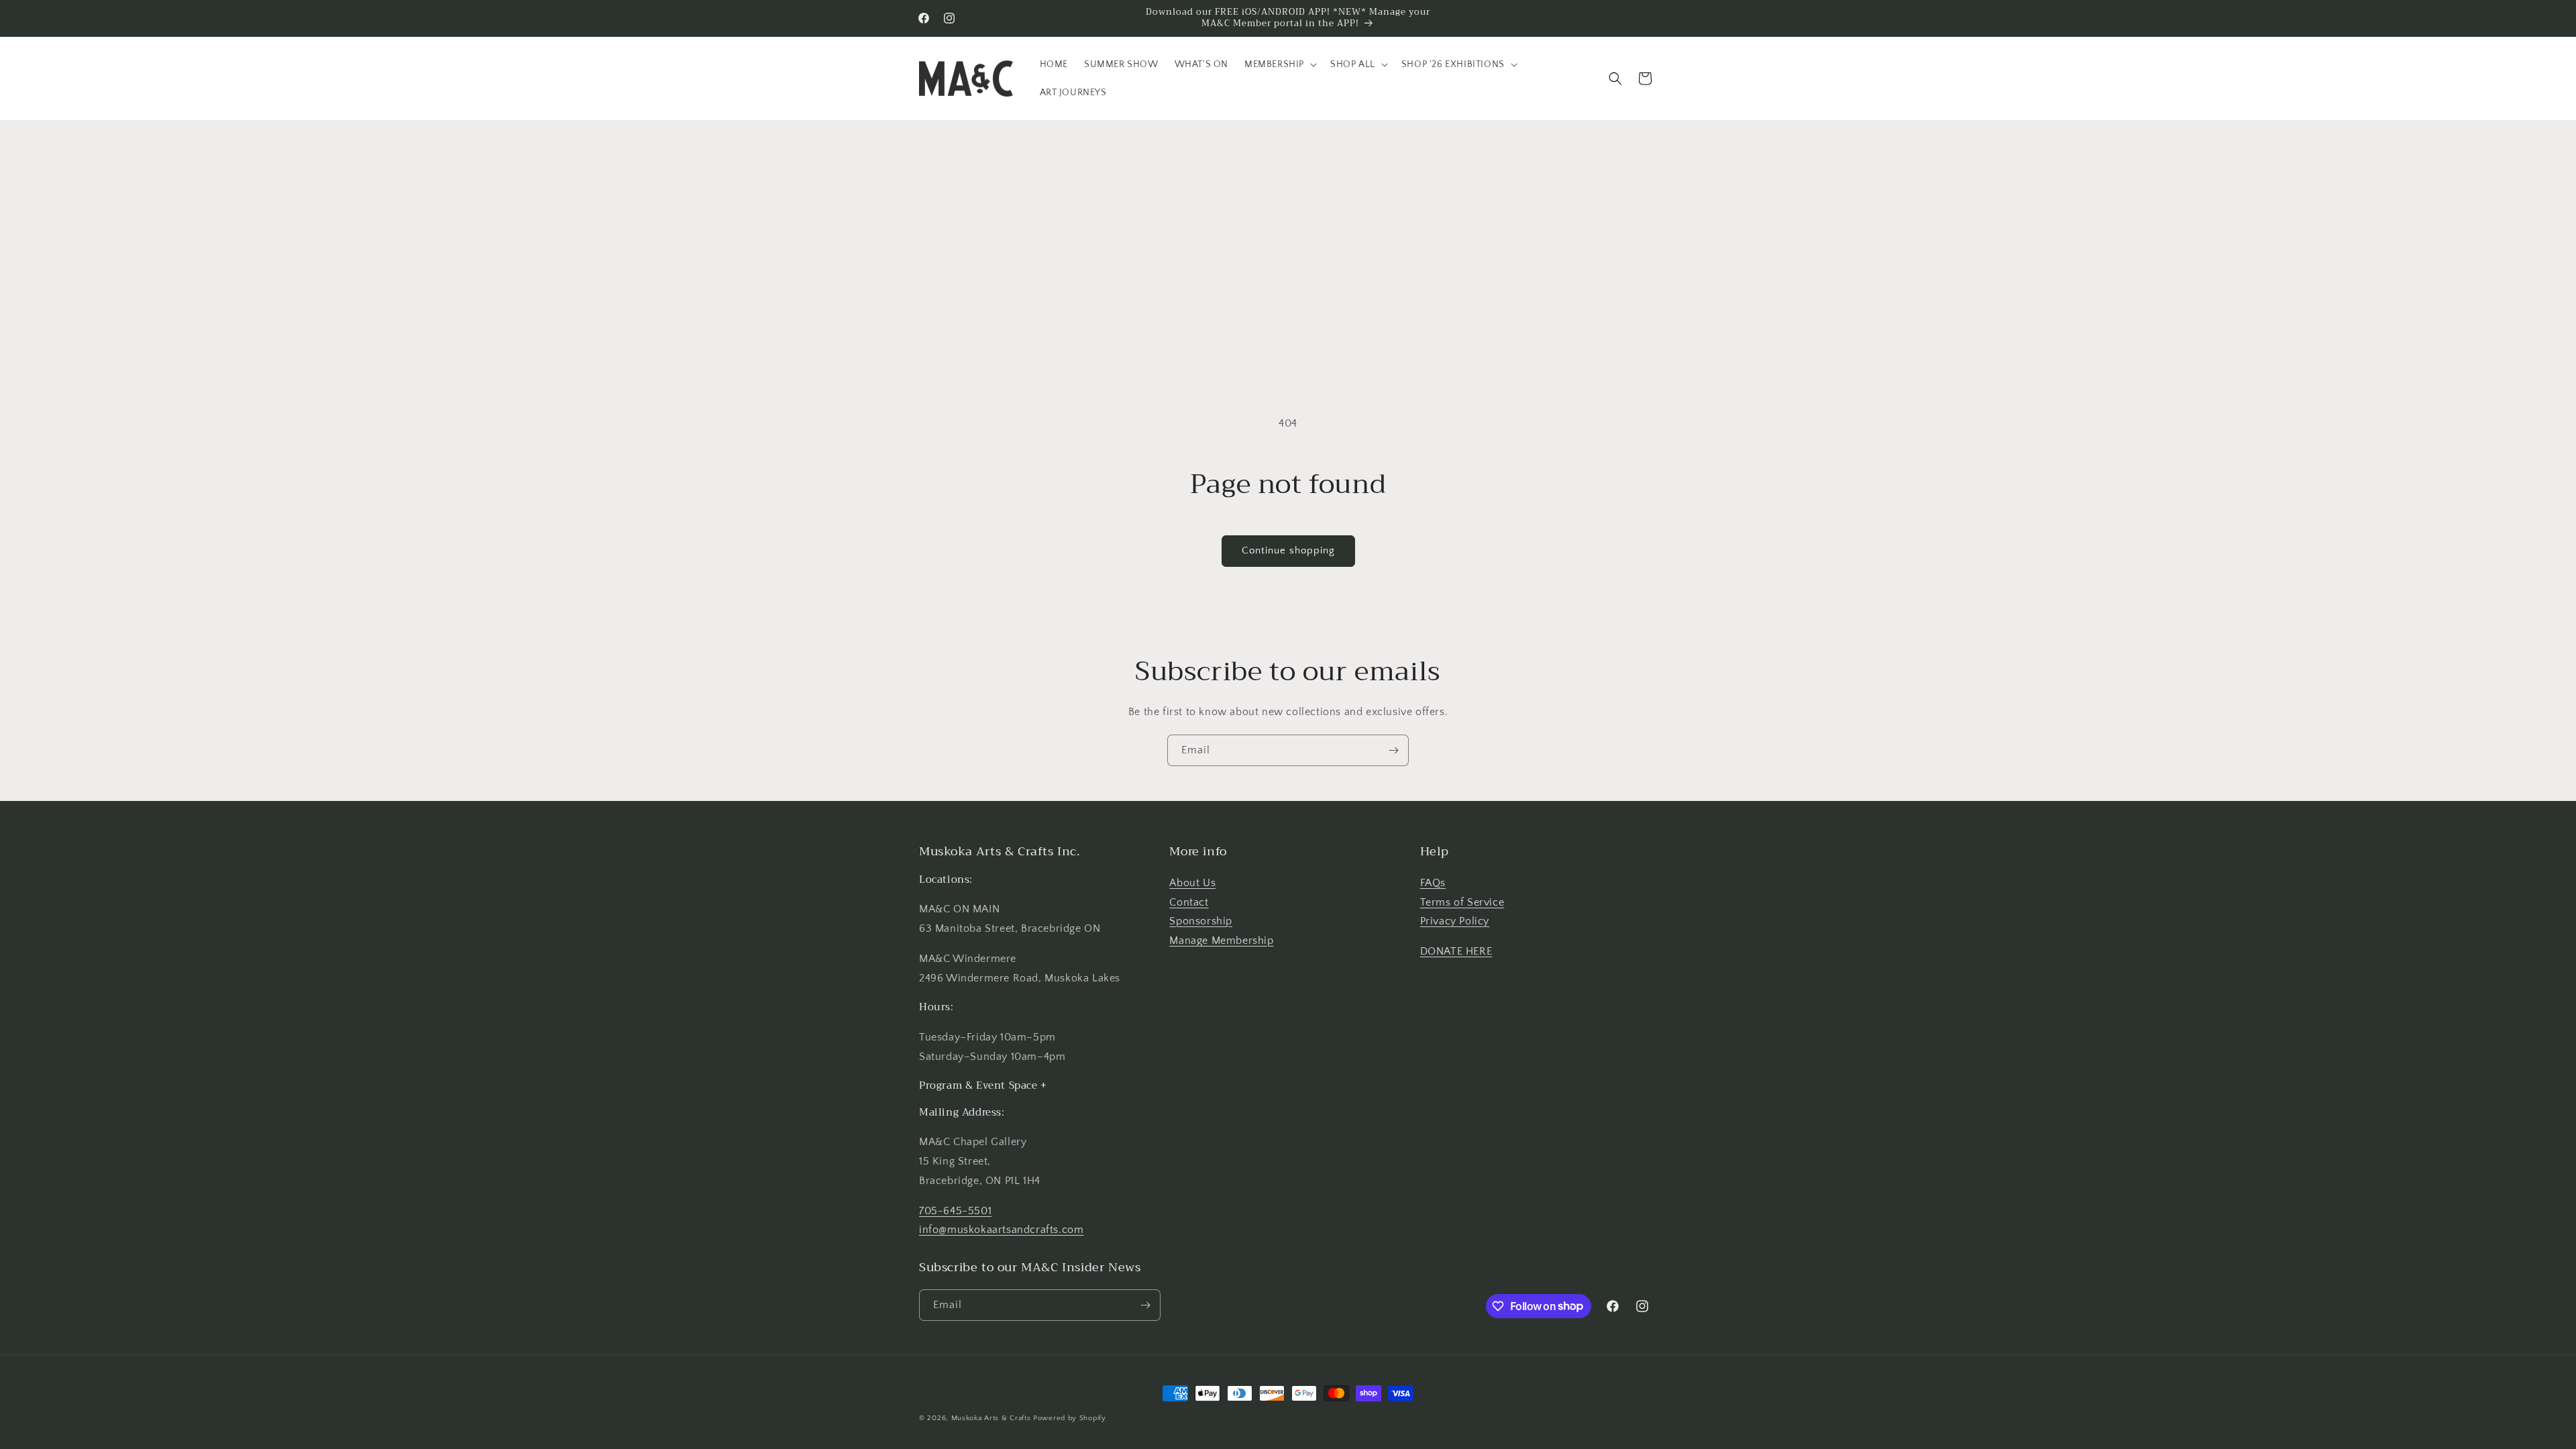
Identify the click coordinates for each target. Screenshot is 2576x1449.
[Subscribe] (1393, 750)
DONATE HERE (1456, 951)
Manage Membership (1221, 941)
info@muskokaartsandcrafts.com (1001, 1230)
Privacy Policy (1455, 921)
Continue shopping (1288, 550)
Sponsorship (1201, 921)
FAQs (1433, 883)
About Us (1192, 883)
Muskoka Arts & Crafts (991, 1418)
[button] (1279, 64)
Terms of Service (1462, 902)
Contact (1189, 902)
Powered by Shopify (1070, 1418)
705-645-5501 (955, 1211)
